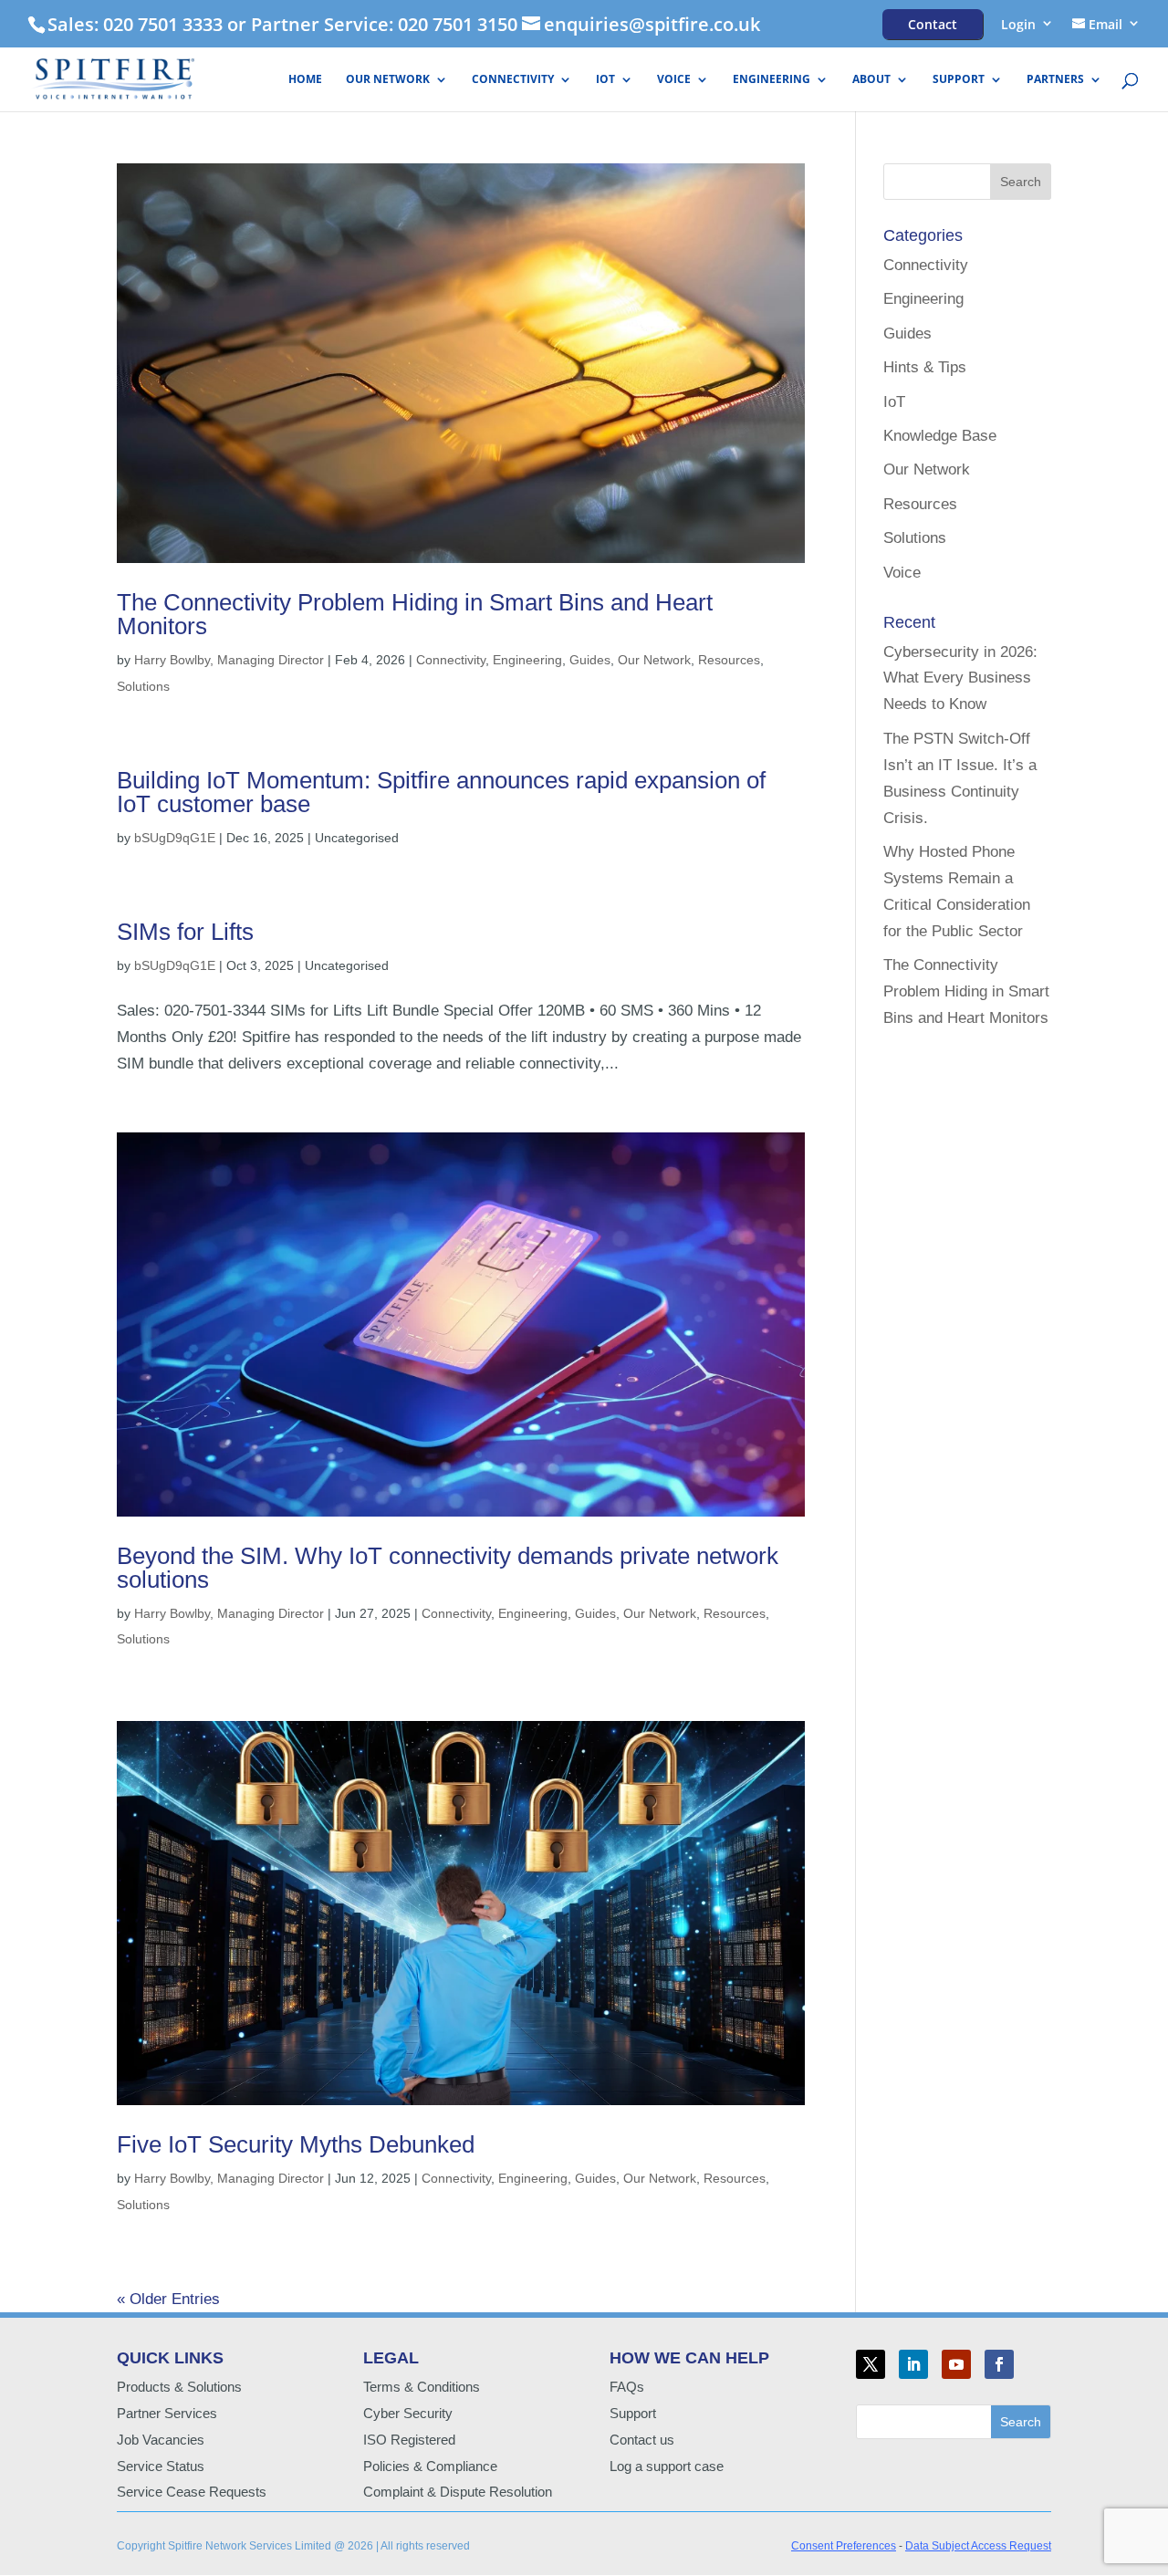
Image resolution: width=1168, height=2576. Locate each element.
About (871, 80)
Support (959, 80)
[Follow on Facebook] (999, 2364)
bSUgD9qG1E (175, 838)
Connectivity (513, 80)
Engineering (772, 80)
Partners (1055, 80)
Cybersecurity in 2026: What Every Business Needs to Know (960, 678)
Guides (590, 660)
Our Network (388, 80)
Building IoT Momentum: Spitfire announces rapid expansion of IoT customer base (441, 792)
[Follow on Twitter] (871, 2364)
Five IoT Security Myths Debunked (296, 2144)
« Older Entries (168, 2299)
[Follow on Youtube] (956, 2364)
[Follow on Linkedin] (913, 2364)
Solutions (143, 686)
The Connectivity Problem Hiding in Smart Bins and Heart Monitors (415, 614)
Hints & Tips (925, 367)
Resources (729, 660)
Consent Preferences (844, 2546)
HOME (305, 80)
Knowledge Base (940, 436)
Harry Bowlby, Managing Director (229, 660)
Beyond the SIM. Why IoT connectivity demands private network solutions (448, 1568)
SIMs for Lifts (185, 932)
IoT (605, 80)
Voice (674, 80)
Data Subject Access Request (978, 2546)
